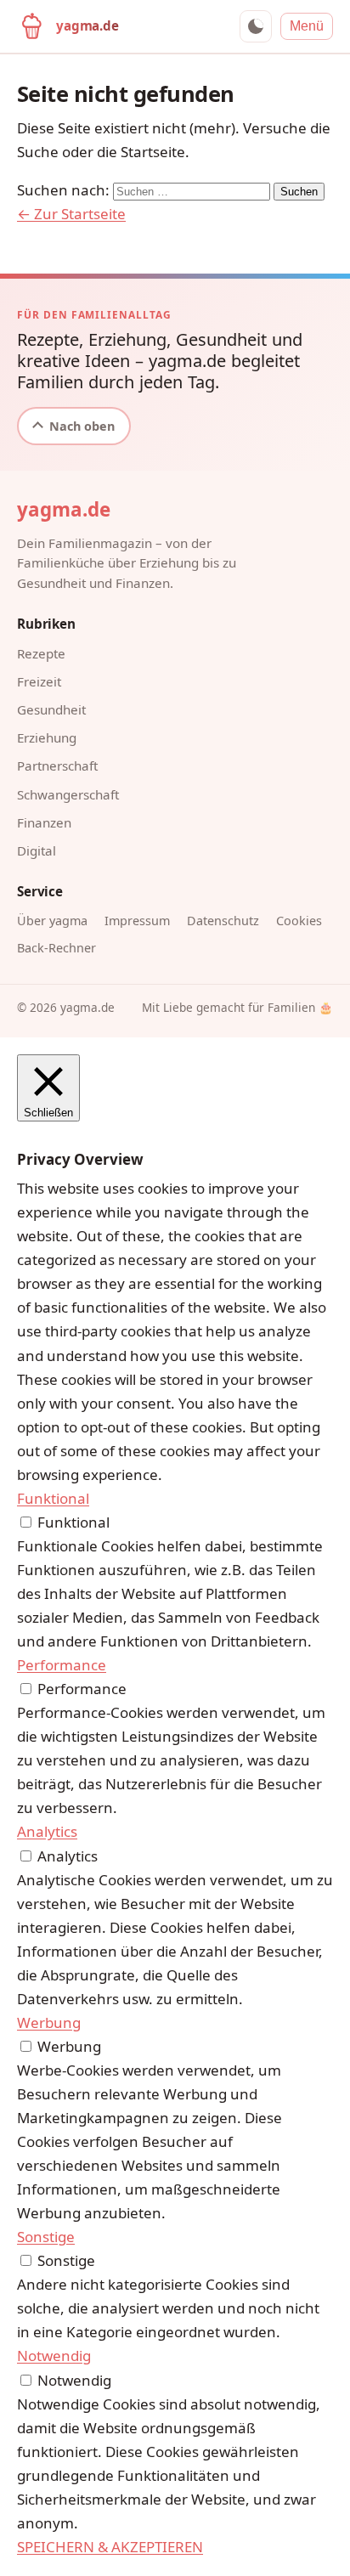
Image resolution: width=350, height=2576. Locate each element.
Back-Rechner (56, 948)
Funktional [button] (53, 1498)
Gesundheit (51, 709)
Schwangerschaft (68, 794)
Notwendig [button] (54, 2356)
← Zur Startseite (71, 214)
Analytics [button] (47, 1831)
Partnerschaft (57, 765)
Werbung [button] (49, 2022)
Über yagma (52, 921)
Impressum (137, 921)
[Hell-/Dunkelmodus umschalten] (256, 26)
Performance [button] (62, 1665)
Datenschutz (223, 921)
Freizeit (39, 681)
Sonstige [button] (46, 2237)
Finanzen (44, 822)
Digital (37, 850)
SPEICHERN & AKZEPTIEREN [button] (110, 2547)
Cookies (299, 921)
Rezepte (41, 653)
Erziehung (47, 737)
